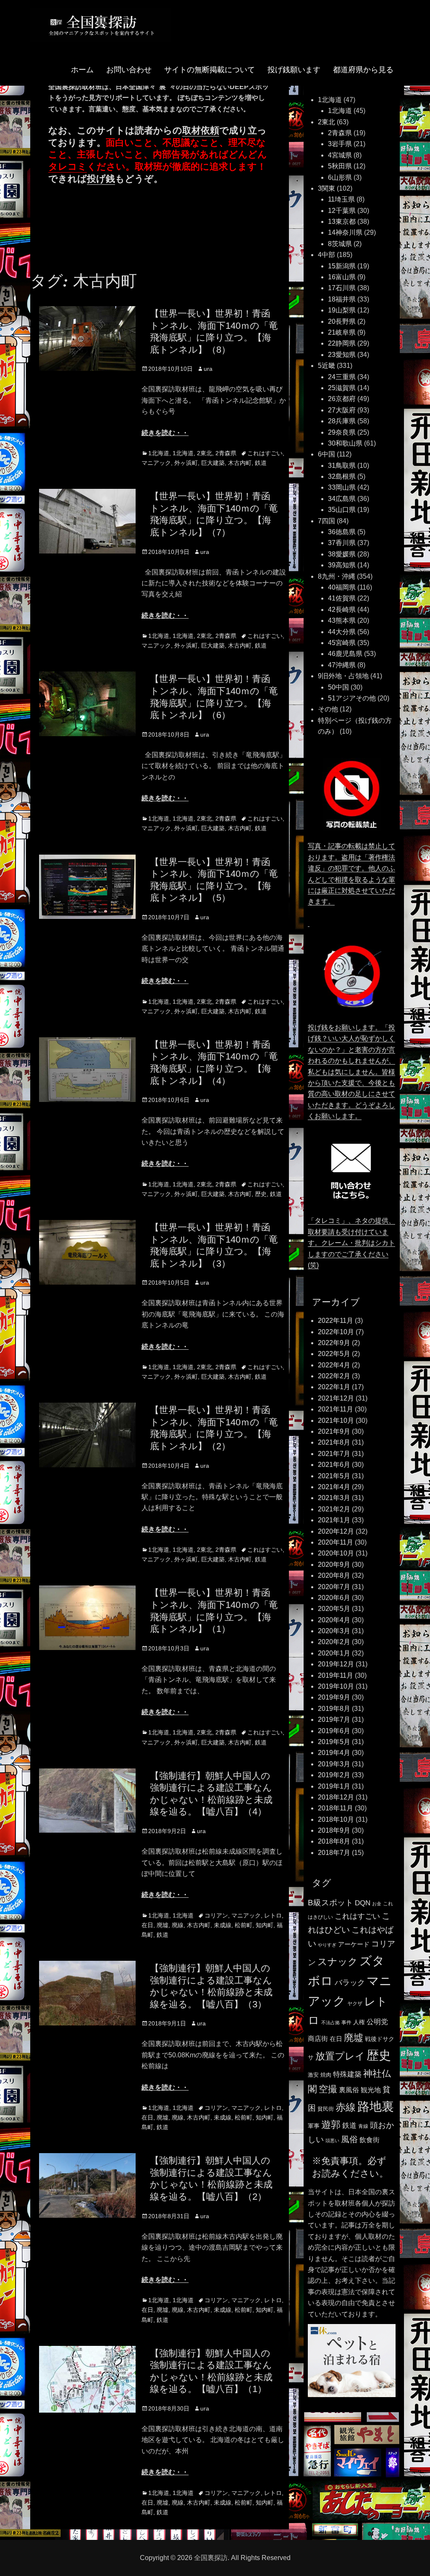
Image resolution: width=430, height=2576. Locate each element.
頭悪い (332, 2141)
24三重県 (342, 377)
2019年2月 (334, 1775)
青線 (363, 2126)
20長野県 (342, 321)
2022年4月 (334, 1365)
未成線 (223, 1925)
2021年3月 (334, 1498)
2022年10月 (336, 1332)
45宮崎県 (342, 643)
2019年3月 (334, 1764)
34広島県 (342, 499)
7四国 (326, 521)
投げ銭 (101, 179)
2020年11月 (336, 1542)
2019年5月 (334, 1742)
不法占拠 (330, 2023)
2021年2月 (334, 1509)
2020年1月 (334, 1653)
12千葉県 (342, 211)
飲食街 (370, 2140)
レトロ (273, 1915)
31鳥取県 (342, 466)
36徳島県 (342, 532)
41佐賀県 (342, 598)
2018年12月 (336, 1797)
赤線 (346, 2107)
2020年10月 (336, 1553)
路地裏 (376, 2106)
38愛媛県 (342, 554)
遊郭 (331, 2125)
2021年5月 (334, 1476)
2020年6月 (334, 1598)
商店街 (318, 2038)
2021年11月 (336, 1409)
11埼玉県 (341, 199)
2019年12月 (336, 1664)
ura (208, 369)
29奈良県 (342, 432)
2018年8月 (334, 1841)
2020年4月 (334, 1620)
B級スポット (330, 1903)
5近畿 (326, 366)
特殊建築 (347, 2074)
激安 (313, 2075)
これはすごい (265, 453)
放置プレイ (340, 2056)
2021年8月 (334, 1442)
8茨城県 (340, 244)
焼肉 (326, 2075)
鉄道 (261, 463)
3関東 (326, 188)
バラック (350, 1983)
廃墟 (163, 1925)
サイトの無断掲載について (210, 70)
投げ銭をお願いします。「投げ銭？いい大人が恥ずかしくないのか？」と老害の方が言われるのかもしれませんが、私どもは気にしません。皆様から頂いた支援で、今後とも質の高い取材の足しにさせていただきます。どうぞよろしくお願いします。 (351, 1072)
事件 (346, 2023)
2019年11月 (336, 1675)
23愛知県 (342, 355)
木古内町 (240, 463)
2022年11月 (336, 1321)
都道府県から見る (363, 70)
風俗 (349, 2139)
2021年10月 (336, 1420)
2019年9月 (334, 1697)
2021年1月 (334, 1520)
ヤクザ (355, 2004)
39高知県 (342, 565)
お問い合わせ (129, 70)
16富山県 (342, 277)
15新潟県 (342, 266)
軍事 (314, 2126)
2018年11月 (336, 1808)
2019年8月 (334, 1709)
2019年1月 (334, 1786)
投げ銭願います (294, 70)
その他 (328, 709)
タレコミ (68, 167)
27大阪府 (342, 410)
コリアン (216, 1915)
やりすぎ (327, 1945)
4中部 (326, 255)
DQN (363, 1903)
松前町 (244, 1925)
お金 (377, 1904)
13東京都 (342, 222)
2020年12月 (336, 1531)
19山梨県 (342, 310)
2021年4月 (334, 1487)
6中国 (326, 454)
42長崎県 (342, 610)
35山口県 (342, 510)
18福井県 (342, 299)
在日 (147, 1925)
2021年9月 (334, 1431)
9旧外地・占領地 (343, 676)
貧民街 (326, 2109)
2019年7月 (334, 1720)
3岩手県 (340, 144)
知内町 (265, 1925)
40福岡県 (342, 587)
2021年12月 (336, 1398)
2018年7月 (334, 1853)
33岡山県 (342, 487)
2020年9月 (334, 1565)
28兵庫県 (342, 421)
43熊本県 (342, 620)
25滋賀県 (342, 388)
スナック (338, 1962)
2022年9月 (334, 1343)
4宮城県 (340, 155)
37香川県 (342, 543)
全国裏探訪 (211, 2558)
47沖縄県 (342, 665)
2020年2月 (334, 1642)
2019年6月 (334, 1731)
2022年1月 (334, 1387)
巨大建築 (213, 463)
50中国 (338, 687)
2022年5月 (334, 1354)
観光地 (371, 2090)
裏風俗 (349, 2090)
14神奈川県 (345, 232)
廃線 (178, 1925)
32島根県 (342, 476)
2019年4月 (334, 1753)
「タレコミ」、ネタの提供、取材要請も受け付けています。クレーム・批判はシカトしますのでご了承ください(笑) (351, 1243)
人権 (359, 2022)
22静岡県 (342, 343)
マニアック (156, 463)
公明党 (377, 2022)
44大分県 (342, 632)
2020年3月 (334, 1631)
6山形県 (340, 177)
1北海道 (159, 453)
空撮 (328, 2089)
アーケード (354, 1944)
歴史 (261, 1194)
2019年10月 (336, 1686)
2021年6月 (334, 1465)
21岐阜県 (342, 332)
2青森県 (226, 453)
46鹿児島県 (345, 654)
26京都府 (342, 399)
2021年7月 (334, 1454)
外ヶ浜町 (186, 463)
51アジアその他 (352, 698)
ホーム (82, 70)
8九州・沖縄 (337, 576)
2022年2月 (334, 1376)
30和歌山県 (345, 443)
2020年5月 (334, 1609)
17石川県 (342, 288)
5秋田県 (340, 166)
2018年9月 (334, 1830)
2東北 (205, 453)
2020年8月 (334, 1575)
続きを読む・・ (165, 433)
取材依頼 (201, 130)
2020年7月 (334, 1587)
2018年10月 (336, 1819)
